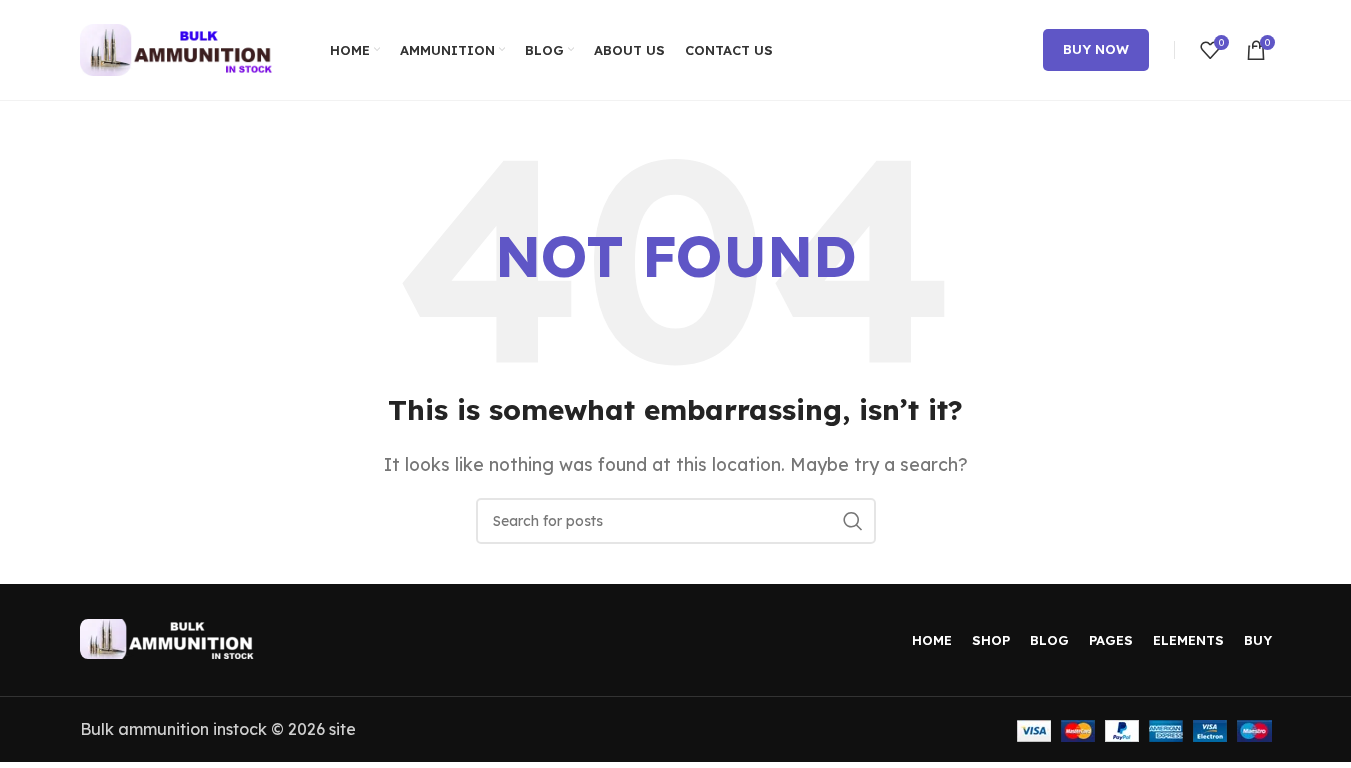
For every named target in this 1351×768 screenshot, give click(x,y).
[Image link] (170, 637)
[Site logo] (180, 48)
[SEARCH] (853, 521)
